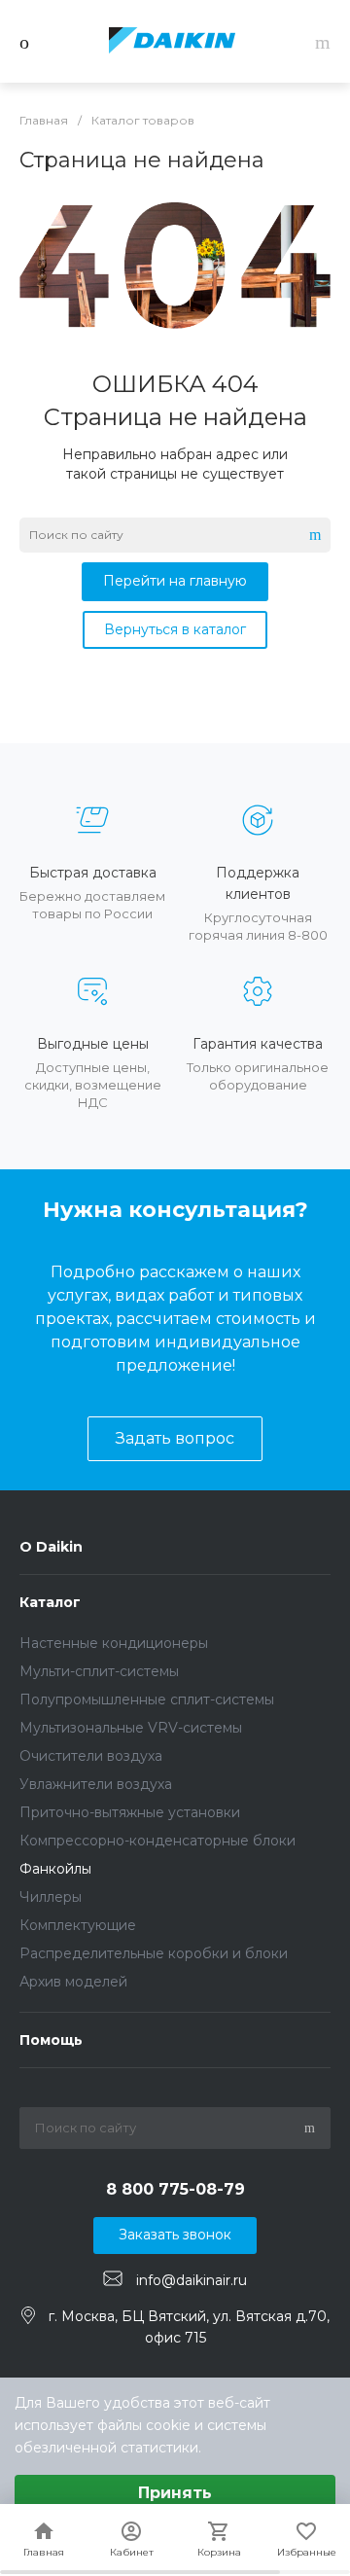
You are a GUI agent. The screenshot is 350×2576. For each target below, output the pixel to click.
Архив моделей (73, 1982)
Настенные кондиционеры (114, 1643)
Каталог (50, 1602)
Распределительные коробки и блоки (154, 1953)
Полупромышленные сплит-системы (147, 1699)
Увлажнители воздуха (96, 1784)
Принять (175, 2493)
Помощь (51, 2040)
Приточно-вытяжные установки (130, 1812)
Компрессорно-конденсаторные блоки (157, 1841)
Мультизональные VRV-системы (131, 1728)
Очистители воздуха (91, 1756)
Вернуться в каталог (175, 629)
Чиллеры (51, 1897)
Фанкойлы (55, 1869)
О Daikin (51, 1547)
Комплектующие (78, 1925)
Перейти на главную (175, 581)
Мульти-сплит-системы (99, 1671)
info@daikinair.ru (192, 2279)
